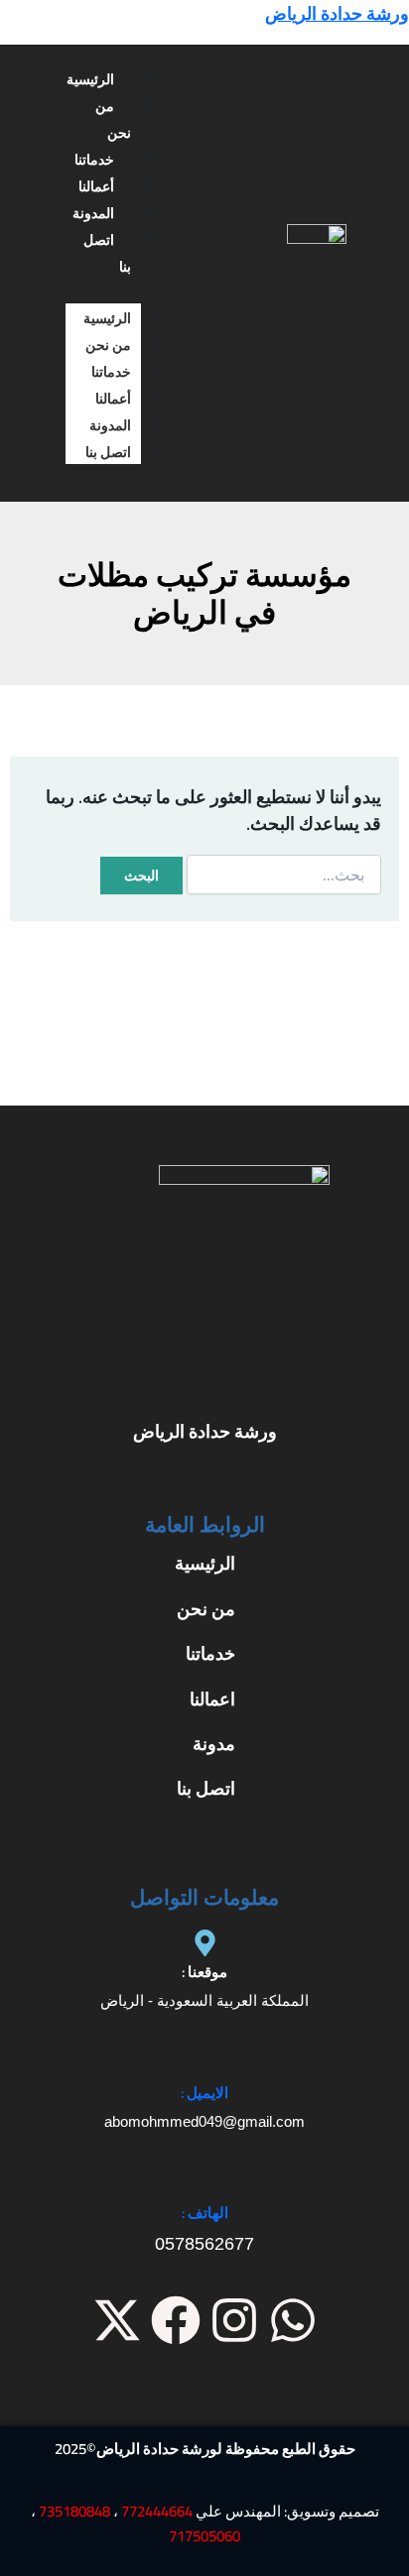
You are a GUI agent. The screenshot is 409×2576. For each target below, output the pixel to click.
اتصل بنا (107, 253)
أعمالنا (96, 186)
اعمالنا (212, 1699)
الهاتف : (205, 2213)
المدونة (93, 213)
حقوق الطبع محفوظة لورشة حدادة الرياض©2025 (205, 2449)
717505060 (204, 2536)
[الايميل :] (205, 2064)
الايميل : (204, 2093)
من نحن (113, 119)
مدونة (214, 1744)
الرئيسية (90, 79)
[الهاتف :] (205, 2184)
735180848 (74, 2511)
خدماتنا (94, 160)
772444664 (157, 2511)
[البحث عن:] (284, 875)
